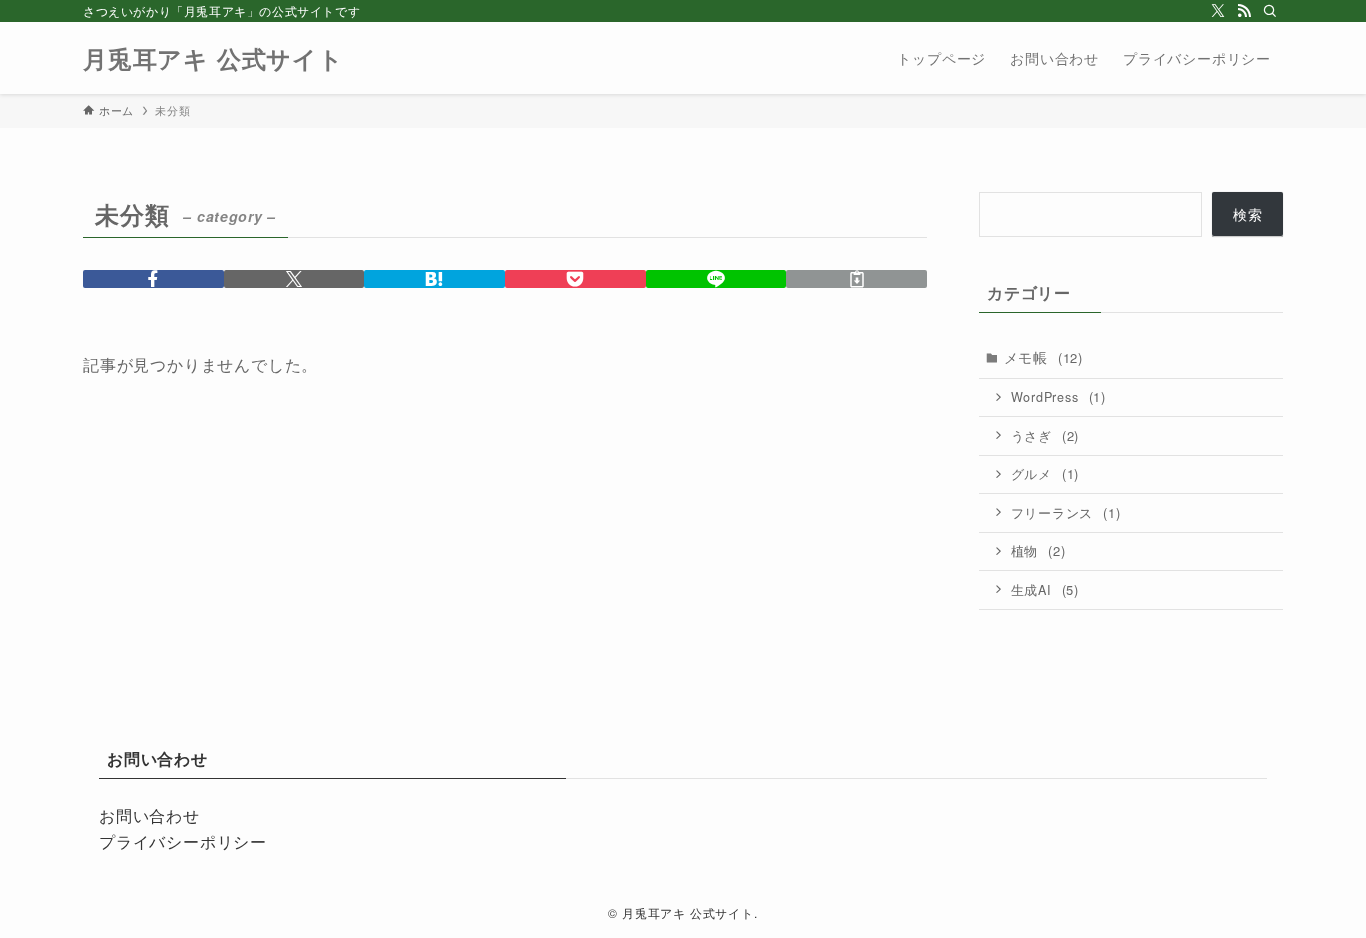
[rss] (1244, 11)
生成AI (1045, 589)
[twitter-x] (1218, 11)
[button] (153, 279)
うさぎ (1045, 435)
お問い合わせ (149, 815)
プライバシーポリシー (183, 841)
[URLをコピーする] (856, 279)
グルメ (1045, 473)
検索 (1248, 214)
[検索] (1270, 11)
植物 (1038, 550)
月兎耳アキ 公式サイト (213, 58)
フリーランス (1066, 512)
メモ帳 (1043, 357)
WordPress (1058, 396)
